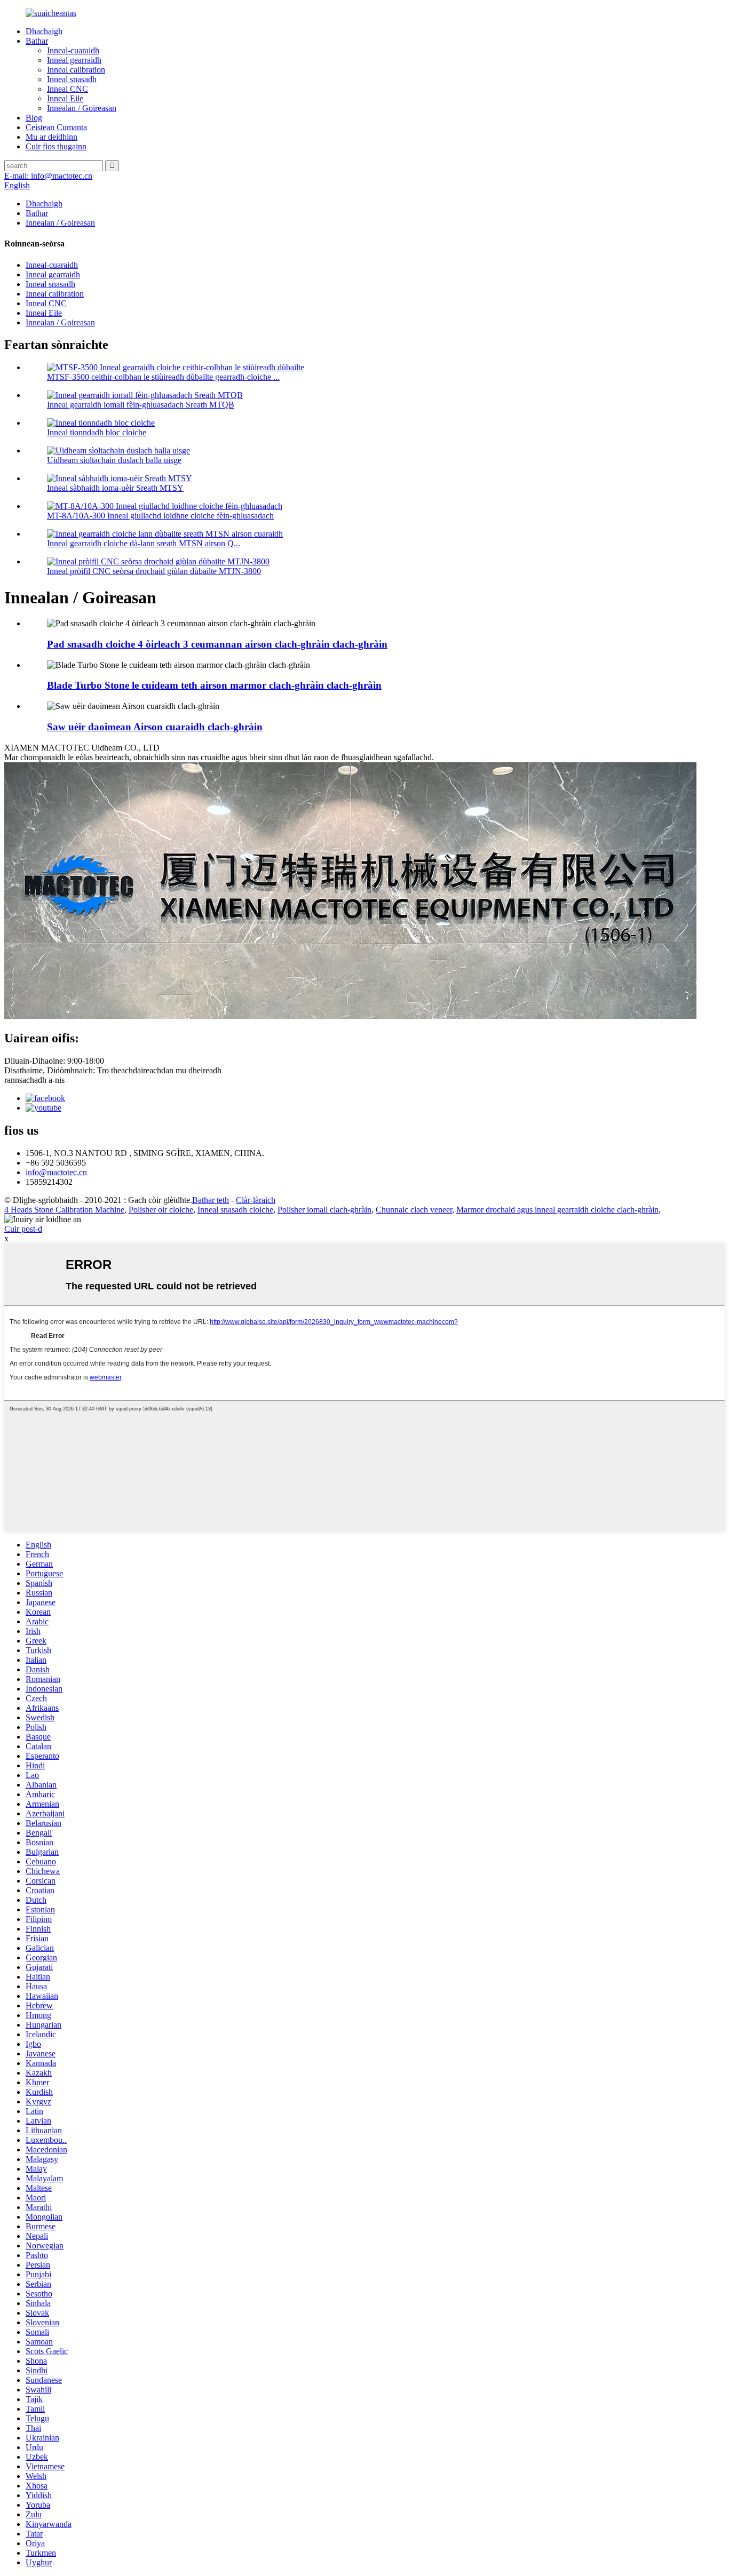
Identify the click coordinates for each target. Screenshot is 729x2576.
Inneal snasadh (72, 79)
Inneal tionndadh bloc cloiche (97, 432)
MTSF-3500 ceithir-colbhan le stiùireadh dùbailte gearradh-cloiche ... (163, 377)
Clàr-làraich (256, 1200)
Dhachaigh (44, 31)
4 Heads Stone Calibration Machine (64, 1210)
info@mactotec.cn (56, 1172)
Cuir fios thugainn (56, 146)
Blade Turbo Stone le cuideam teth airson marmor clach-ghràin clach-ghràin (214, 685)
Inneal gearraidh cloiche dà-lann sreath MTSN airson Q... (144, 543)
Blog (34, 118)
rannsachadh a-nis (34, 1080)
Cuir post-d (23, 1229)
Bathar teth (211, 1200)
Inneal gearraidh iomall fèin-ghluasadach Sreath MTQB (141, 405)
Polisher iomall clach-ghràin (324, 1210)
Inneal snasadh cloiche (235, 1210)
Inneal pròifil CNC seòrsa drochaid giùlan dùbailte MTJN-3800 (154, 571)
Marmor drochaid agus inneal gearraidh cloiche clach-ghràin (557, 1210)
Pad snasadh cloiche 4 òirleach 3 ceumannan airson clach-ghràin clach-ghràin (217, 644)
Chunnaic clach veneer (414, 1210)
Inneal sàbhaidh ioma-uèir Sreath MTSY (115, 488)
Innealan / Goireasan (82, 108)
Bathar (37, 41)
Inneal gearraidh (74, 60)
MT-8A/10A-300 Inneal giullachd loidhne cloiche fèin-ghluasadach (160, 516)
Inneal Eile (65, 98)
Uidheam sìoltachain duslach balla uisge (114, 460)
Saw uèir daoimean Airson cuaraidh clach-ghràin (155, 727)
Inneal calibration (76, 70)
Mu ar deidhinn (51, 137)
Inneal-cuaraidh (73, 50)
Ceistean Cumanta (56, 127)
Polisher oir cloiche (161, 1210)
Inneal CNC (68, 89)
